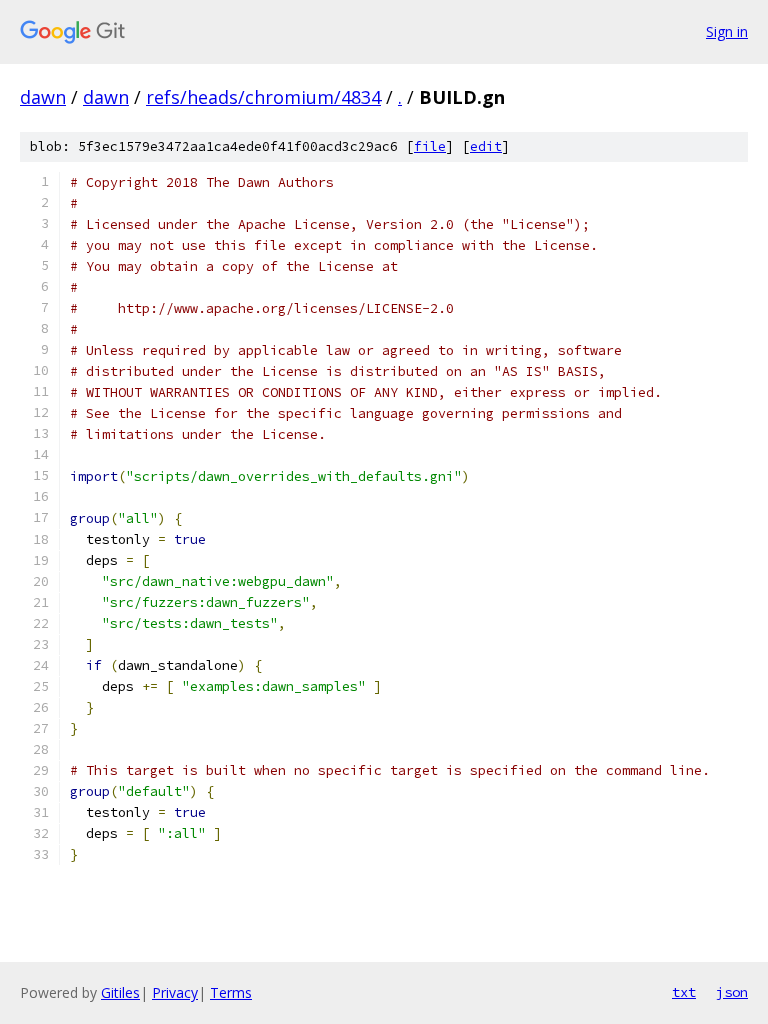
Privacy (175, 992)
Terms (231, 992)
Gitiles (120, 992)
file (430, 146)
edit (486, 146)
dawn (43, 97)
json (732, 992)
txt (684, 992)
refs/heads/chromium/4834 (263, 97)
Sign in (727, 31)
